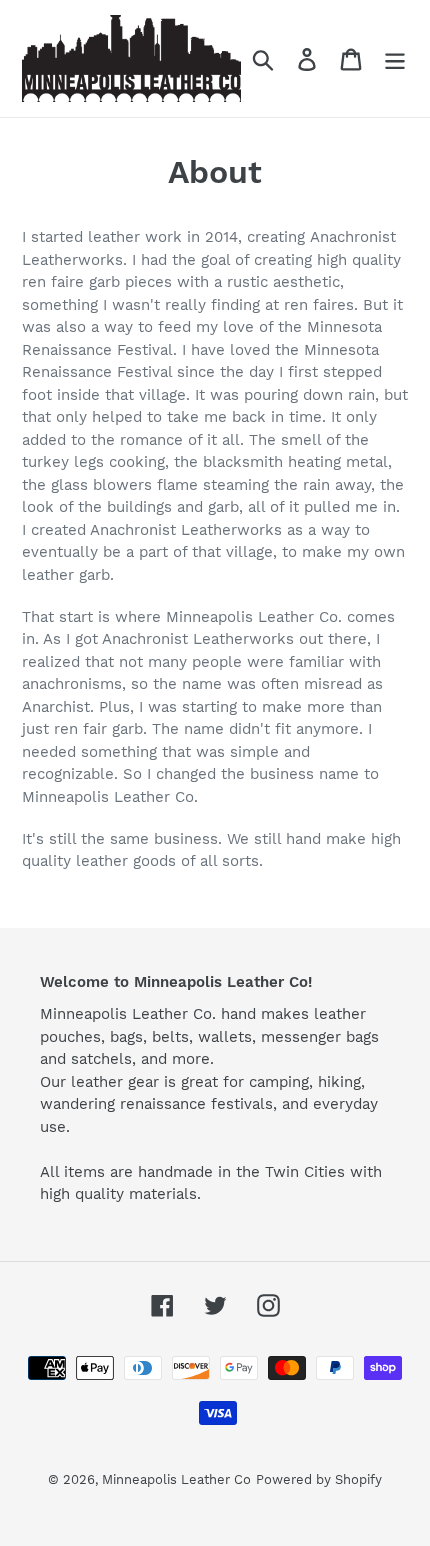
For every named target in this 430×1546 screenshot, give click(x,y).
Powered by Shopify (319, 1479)
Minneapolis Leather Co (176, 1479)
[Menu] (395, 58)
